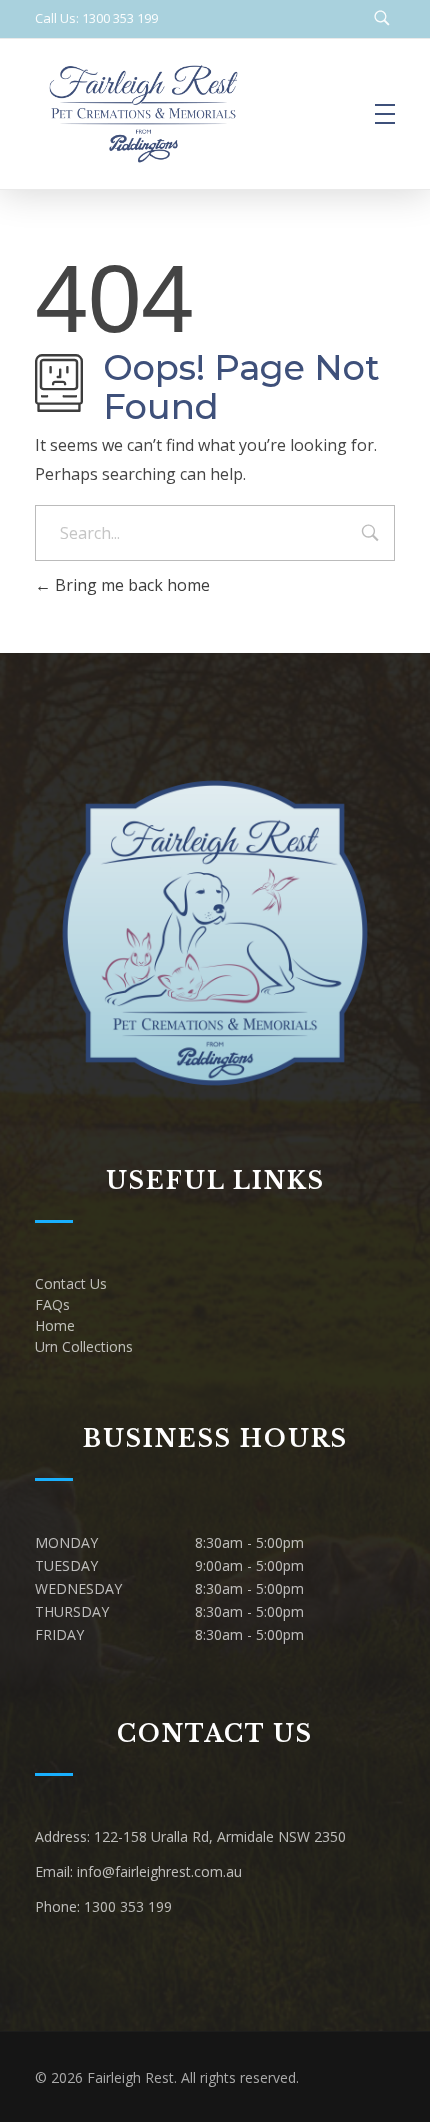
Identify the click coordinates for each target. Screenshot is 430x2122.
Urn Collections (84, 1346)
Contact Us (71, 1283)
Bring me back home (130, 585)
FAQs (52, 1304)
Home (55, 1325)
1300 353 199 (128, 1906)
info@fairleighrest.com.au (159, 1871)
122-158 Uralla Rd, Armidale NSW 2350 (220, 1836)
